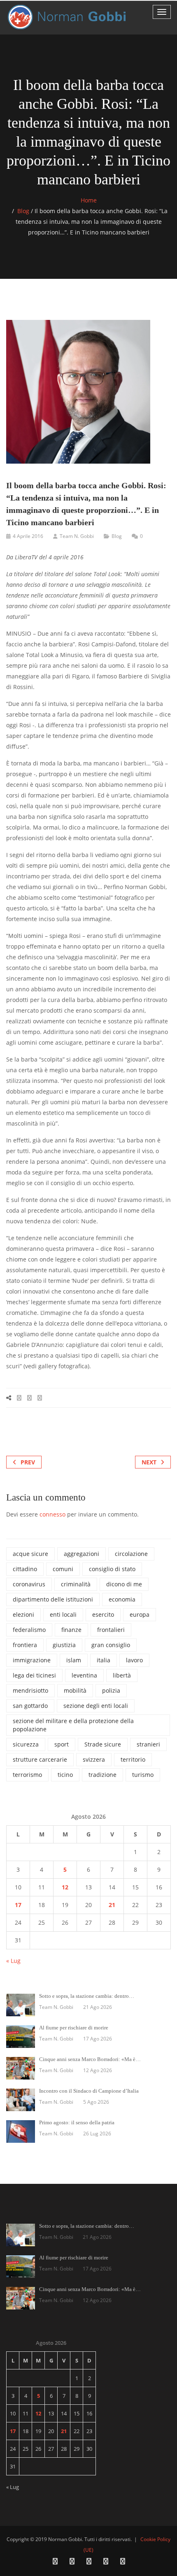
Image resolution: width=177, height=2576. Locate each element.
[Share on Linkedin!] (40, 1398)
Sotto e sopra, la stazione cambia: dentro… (87, 1996)
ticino (65, 1775)
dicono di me (124, 1584)
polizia (111, 1690)
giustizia (64, 1645)
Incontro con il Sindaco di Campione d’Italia (89, 2091)
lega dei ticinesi (34, 1675)
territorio (133, 1759)
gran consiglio (111, 1645)
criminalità (76, 1584)
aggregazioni (82, 1554)
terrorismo (27, 1775)
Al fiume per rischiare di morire (74, 2028)
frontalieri (111, 1630)
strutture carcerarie (40, 1759)
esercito (103, 1614)
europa (140, 1614)
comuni (63, 1569)
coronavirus (29, 1584)
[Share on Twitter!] (29, 1398)
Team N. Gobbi (77, 536)
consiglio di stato (112, 1569)
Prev (28, 1462)
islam (74, 1660)
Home (89, 200)
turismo (143, 1775)
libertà (122, 1675)
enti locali (63, 1614)
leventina (84, 1675)
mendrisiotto (30, 1690)
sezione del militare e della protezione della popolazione (73, 1725)
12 (65, 1887)
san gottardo (30, 1706)
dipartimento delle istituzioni (53, 1599)
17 (18, 1905)
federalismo (29, 1630)
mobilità (75, 1690)
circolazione (131, 1554)
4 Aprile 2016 (28, 536)
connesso (52, 1514)
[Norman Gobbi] (68, 17)
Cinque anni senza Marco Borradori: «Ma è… (90, 2059)
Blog (23, 211)
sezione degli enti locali (96, 1706)
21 (112, 1905)
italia (104, 1660)
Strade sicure (103, 1744)
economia (122, 1599)
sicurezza (26, 1744)
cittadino (25, 1569)
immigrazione (32, 1660)
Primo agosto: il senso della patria (77, 2122)
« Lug (13, 1961)
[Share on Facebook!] (19, 1398)
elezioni (23, 1614)
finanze (71, 1630)
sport (62, 1744)
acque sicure (30, 1554)
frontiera (25, 1645)
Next (149, 1462)
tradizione (102, 1775)
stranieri (148, 1744)
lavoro (134, 1660)
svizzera (94, 1759)
